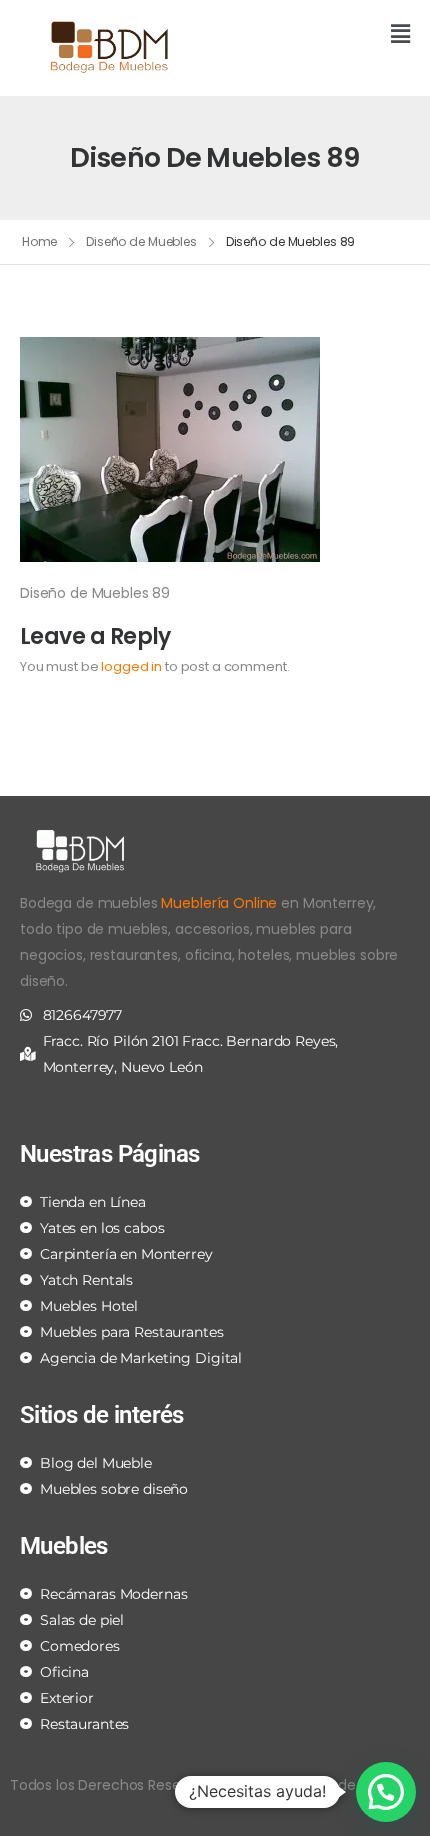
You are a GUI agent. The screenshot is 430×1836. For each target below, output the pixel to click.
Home (40, 241)
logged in (131, 666)
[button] (320, 35)
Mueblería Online (219, 903)
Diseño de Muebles (141, 241)
